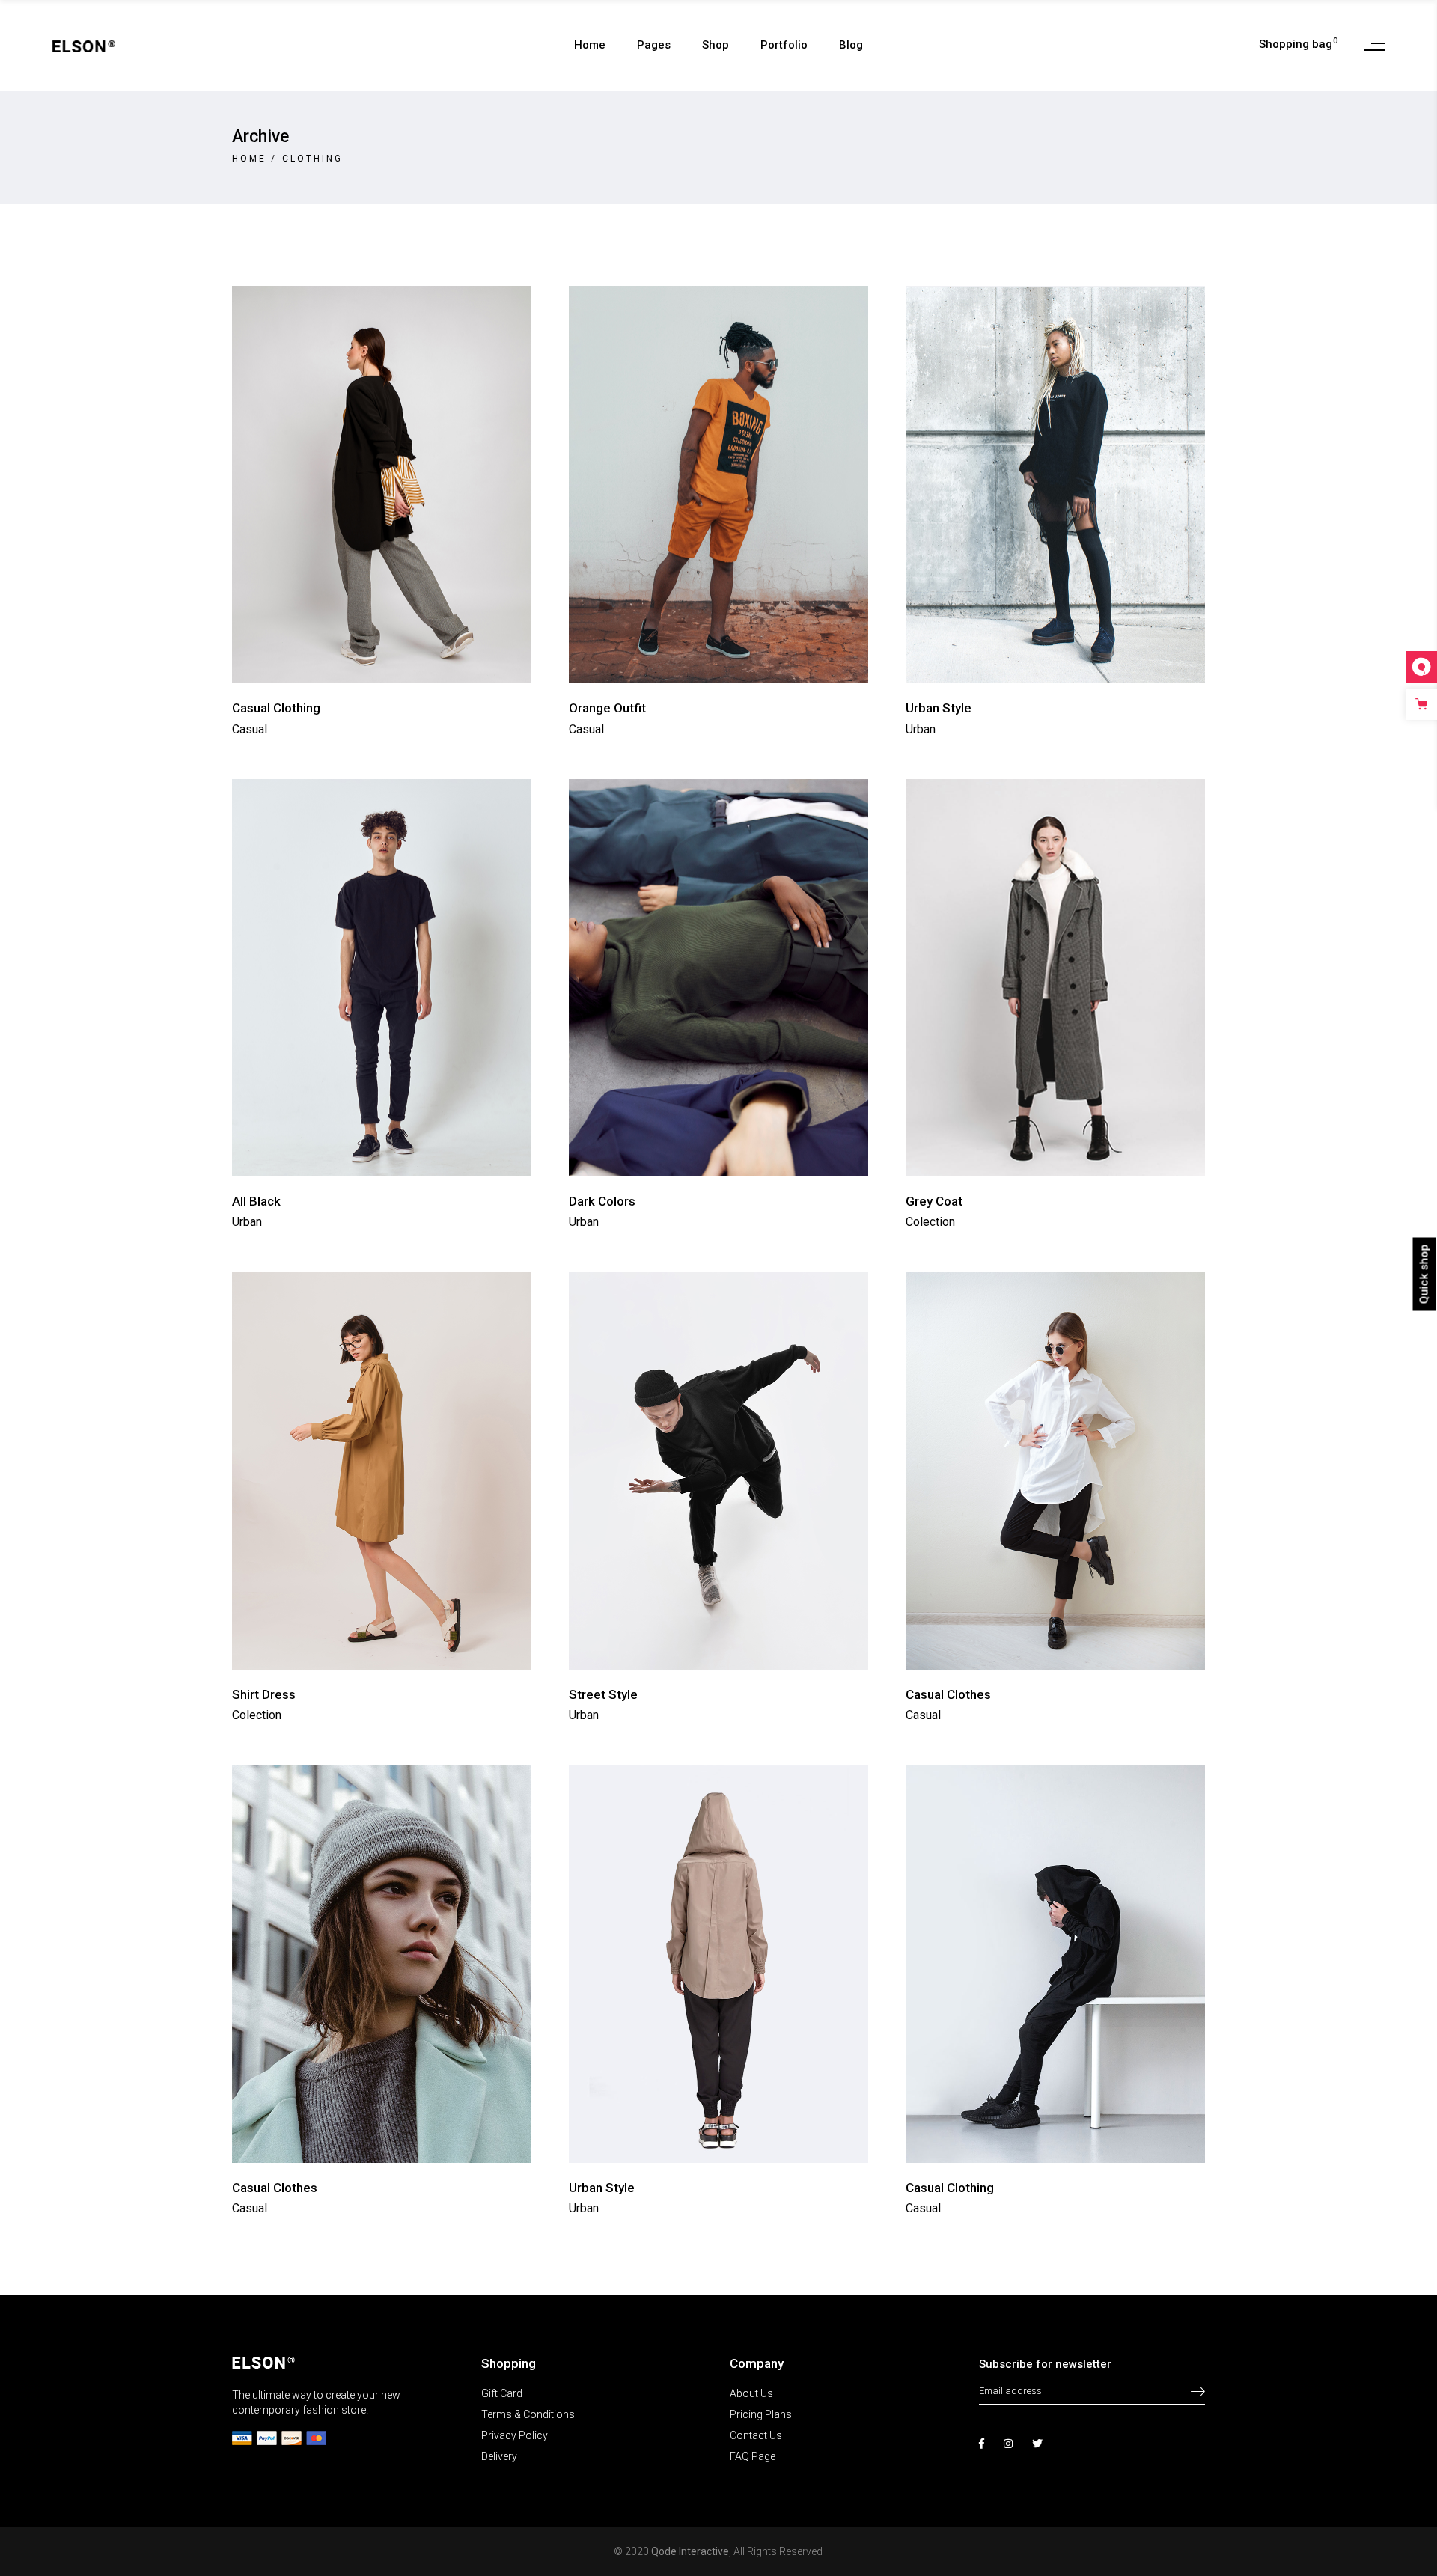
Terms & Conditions (528, 2414)
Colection (930, 1222)
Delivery (499, 2456)
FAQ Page (753, 2456)
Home (249, 159)
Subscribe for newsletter (1045, 2364)
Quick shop (1424, 1274)
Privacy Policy (515, 2435)
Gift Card (502, 2393)
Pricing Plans (761, 2414)
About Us (751, 2393)
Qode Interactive (690, 2551)
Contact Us (756, 2435)
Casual (250, 729)
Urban (921, 729)
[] (1198, 2384)
